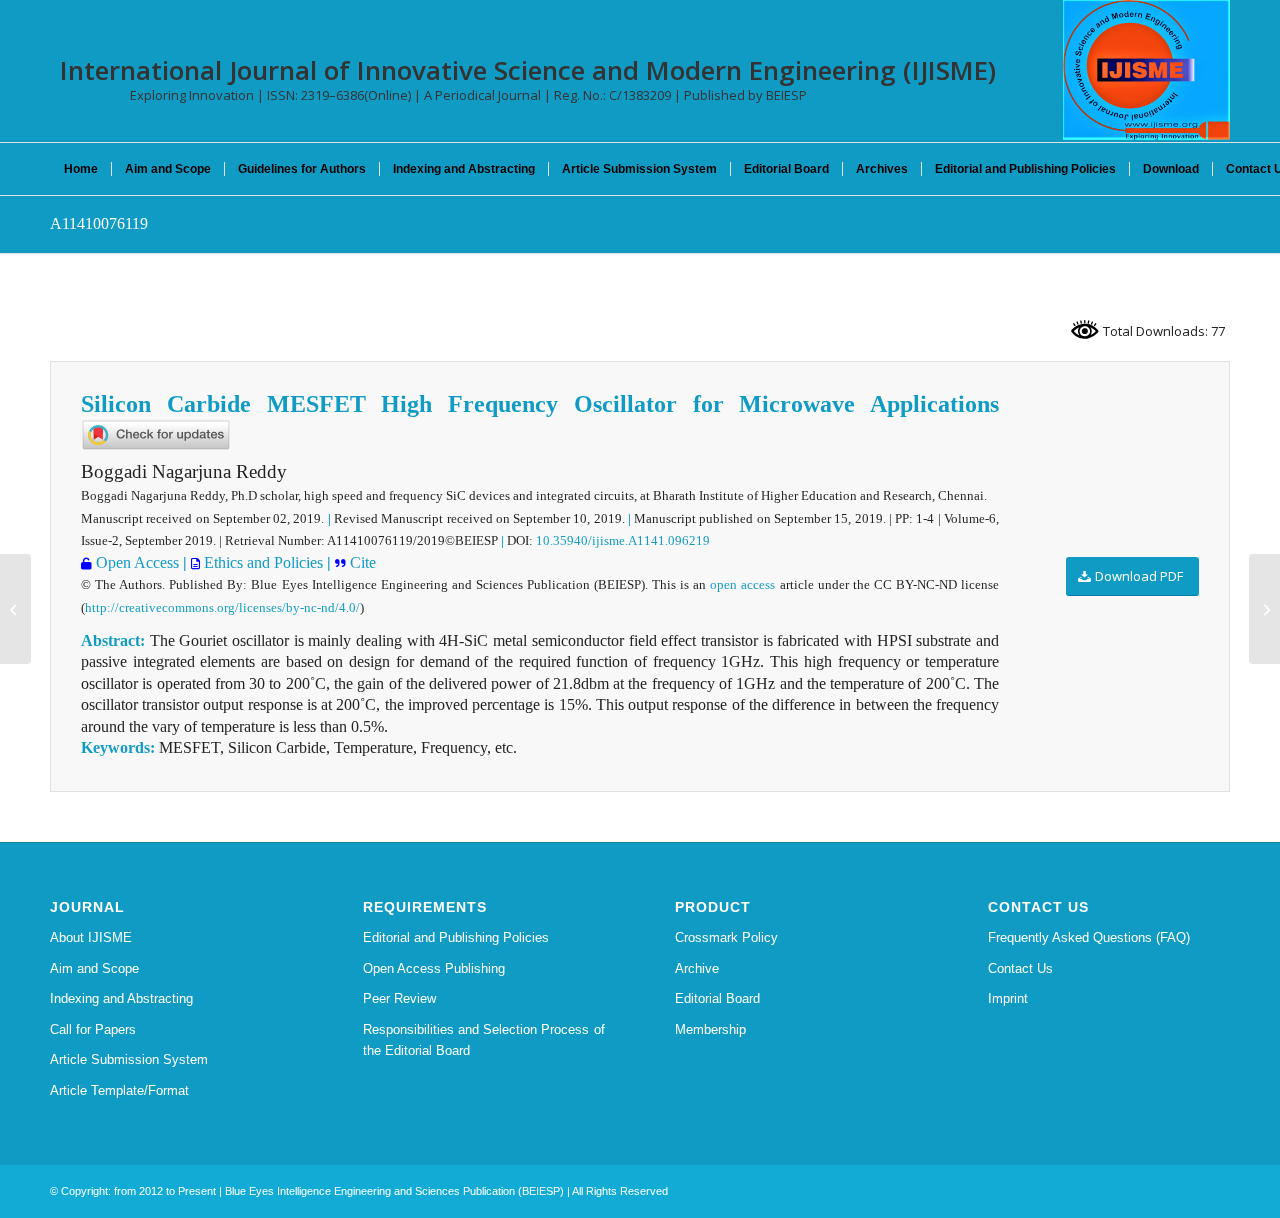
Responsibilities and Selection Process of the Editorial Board (484, 1040)
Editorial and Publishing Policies (456, 937)
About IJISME (91, 937)
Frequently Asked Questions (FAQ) (1089, 937)
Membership (710, 1029)
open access (742, 584)
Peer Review (399, 998)
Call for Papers (93, 1029)
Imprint (1008, 998)
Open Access (135, 562)
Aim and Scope (94, 968)
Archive (697, 968)
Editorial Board (717, 998)
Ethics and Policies (261, 562)
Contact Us (1020, 968)
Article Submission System (129, 1059)
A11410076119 (99, 223)
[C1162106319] (15, 609)
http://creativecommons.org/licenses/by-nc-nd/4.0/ (222, 607)
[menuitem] (81, 169)
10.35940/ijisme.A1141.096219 (623, 540)
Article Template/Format (119, 1090)
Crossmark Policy (726, 937)
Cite (361, 562)
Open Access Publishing (434, 968)
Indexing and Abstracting (121, 998)
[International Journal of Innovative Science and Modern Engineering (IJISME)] (1146, 70)
